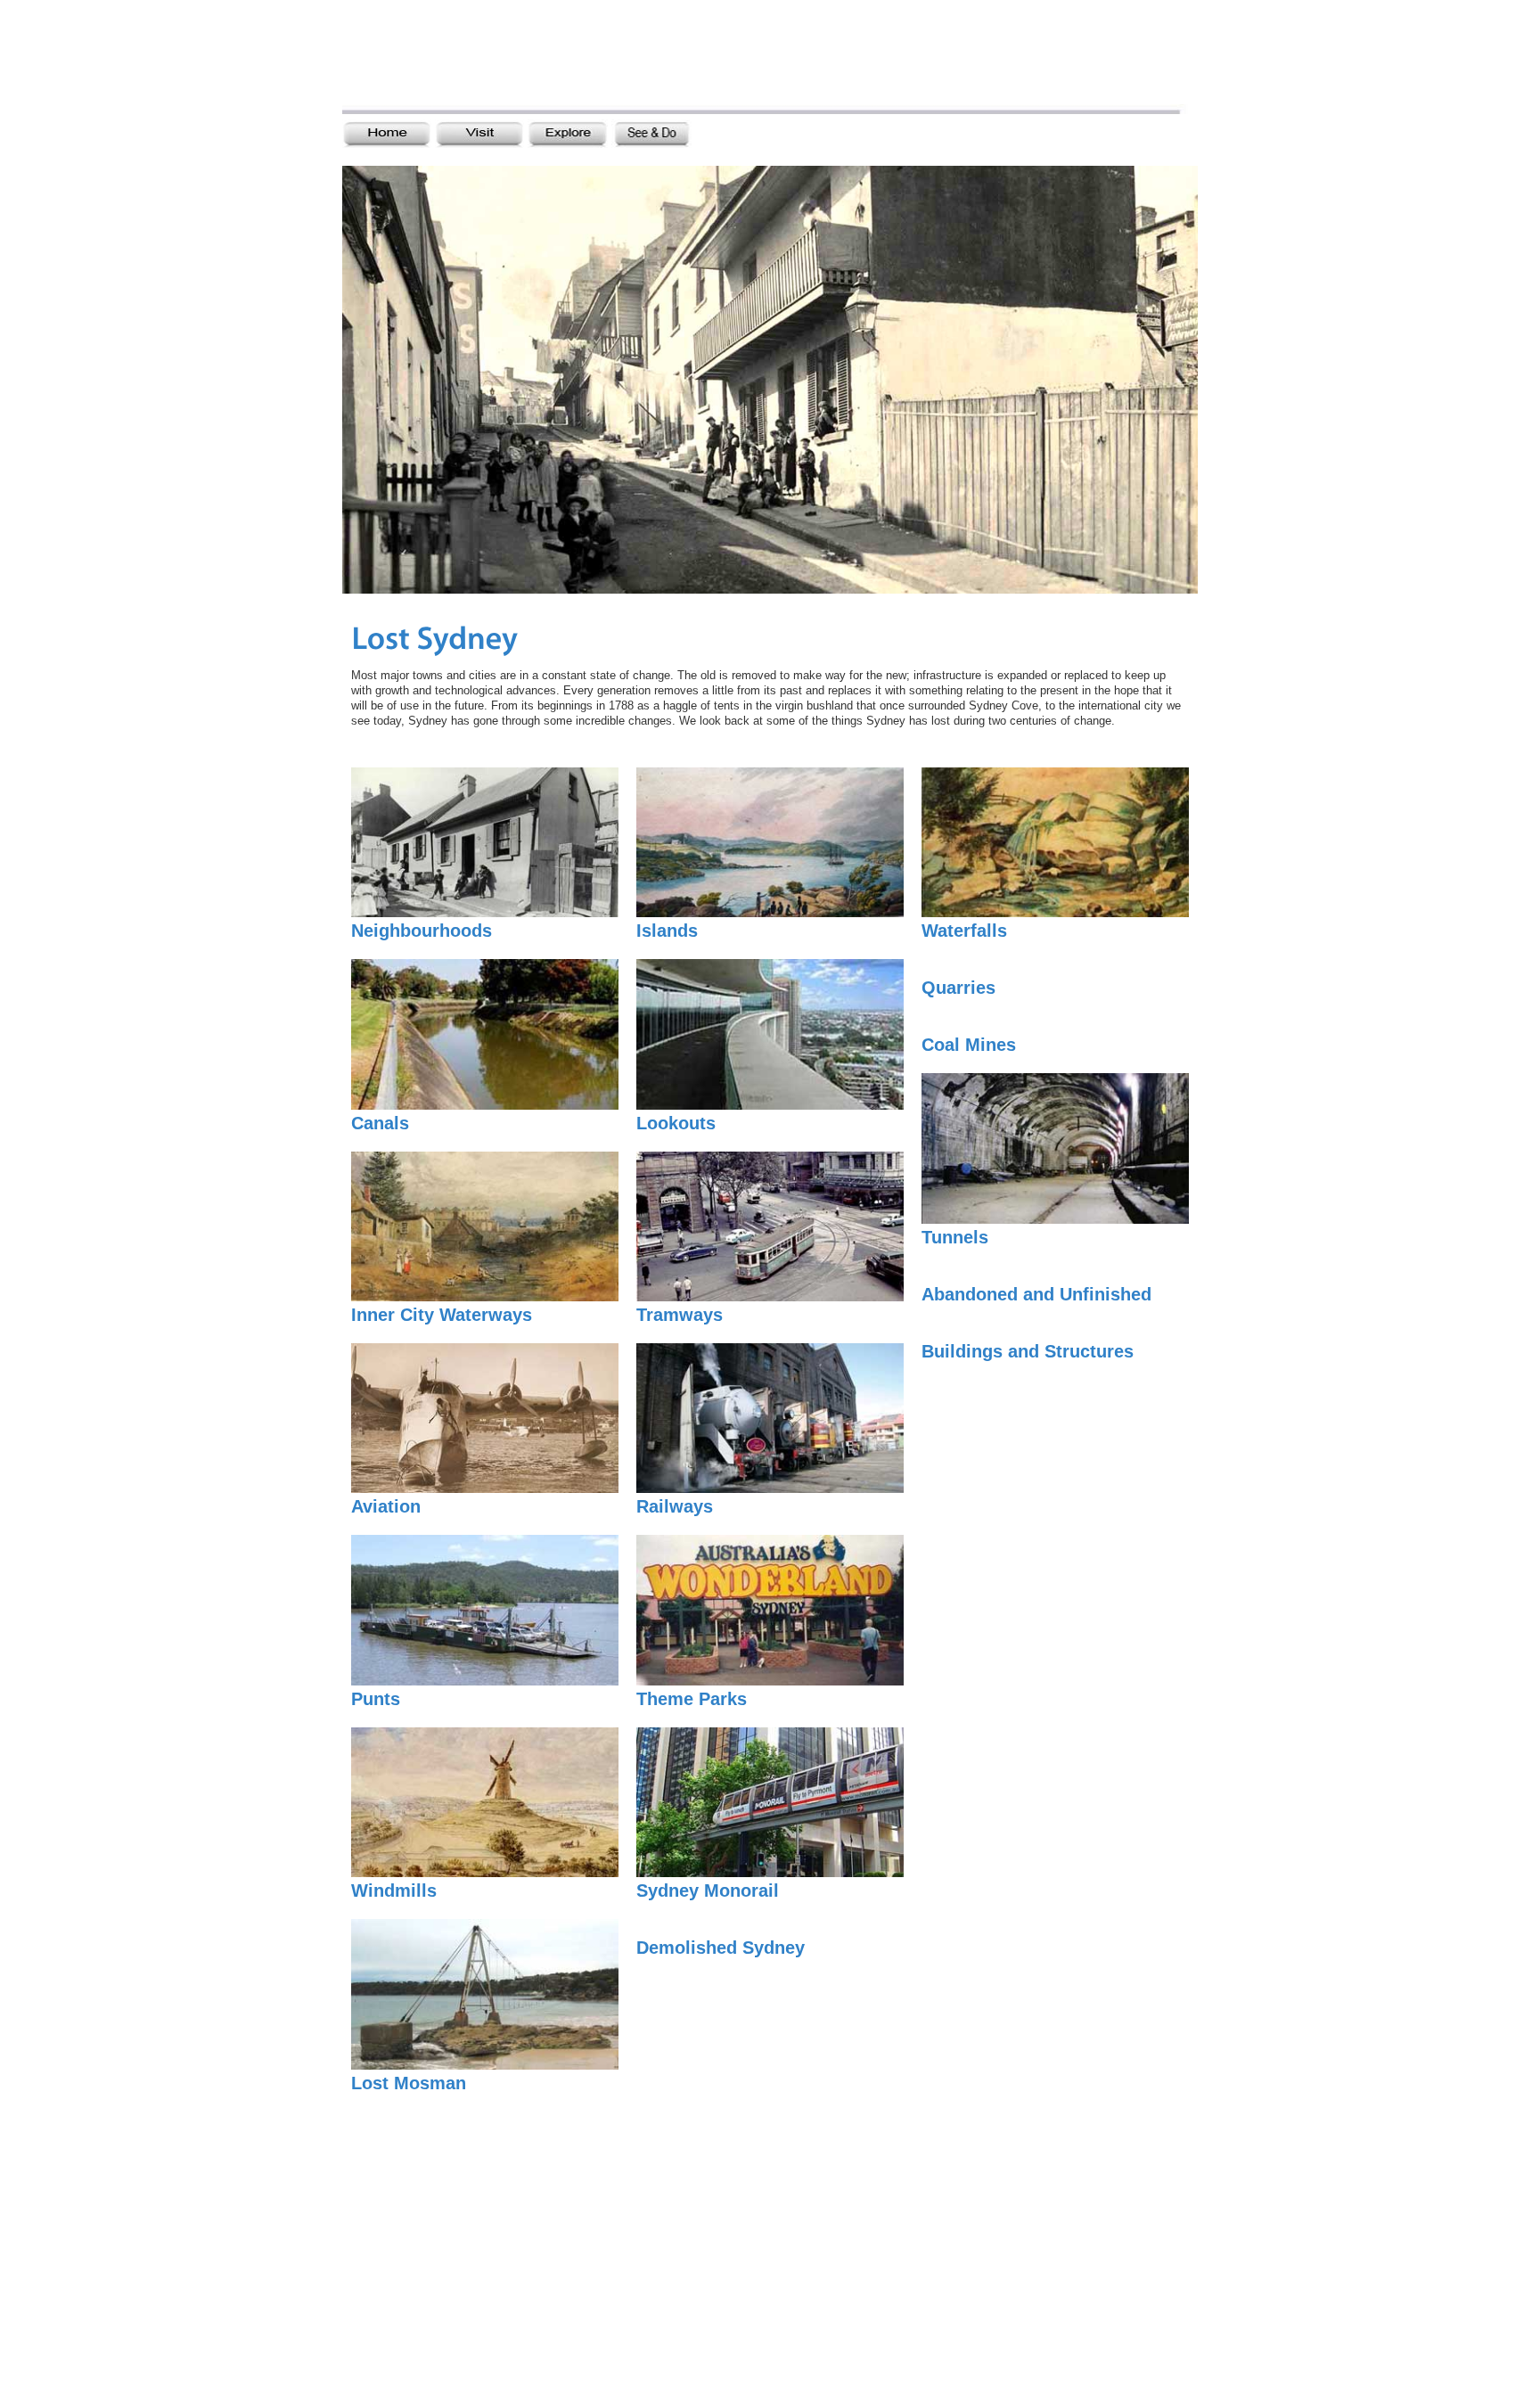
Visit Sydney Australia (500, 60)
